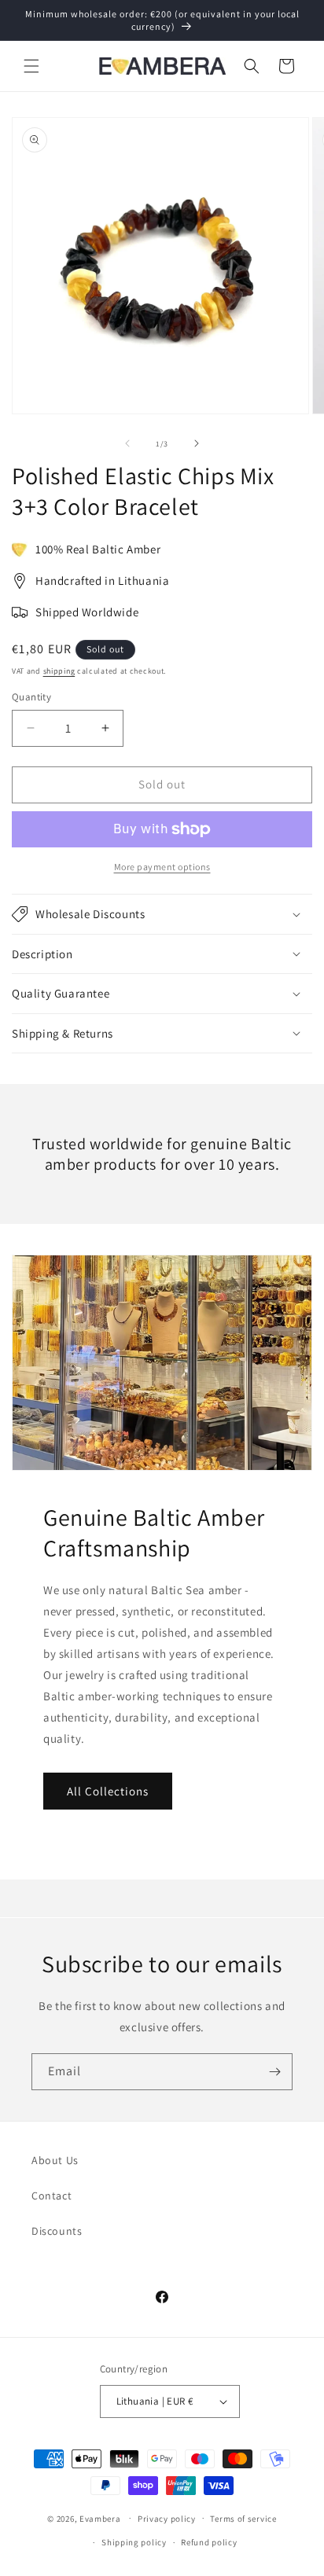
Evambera (100, 2518)
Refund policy (209, 2542)
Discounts (57, 2231)
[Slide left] (127, 443)
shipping (59, 671)
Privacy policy (167, 2519)
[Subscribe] (274, 2072)
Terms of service (243, 2519)
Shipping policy (134, 2542)
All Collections (108, 1791)
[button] (31, 66)
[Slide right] (197, 443)
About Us (55, 2160)
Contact (52, 2196)
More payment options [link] (162, 867)
